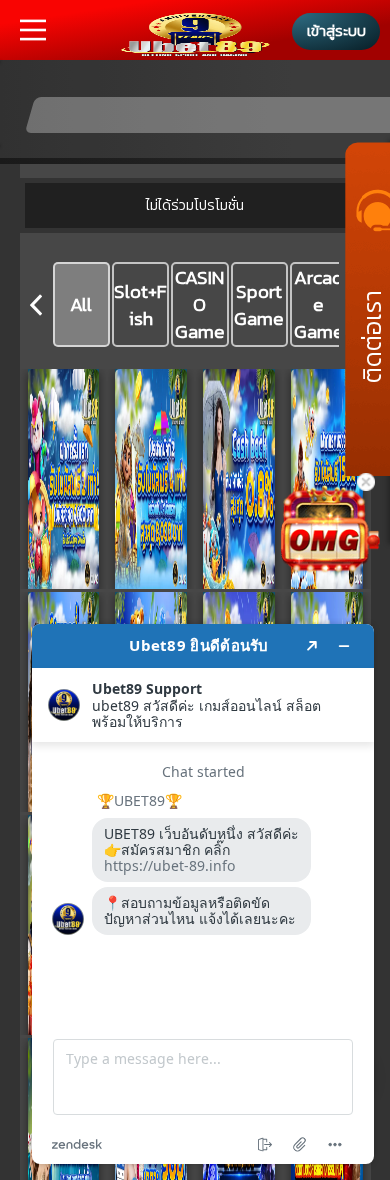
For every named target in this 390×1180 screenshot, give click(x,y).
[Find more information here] (203, 894)
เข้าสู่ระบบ (336, 30)
